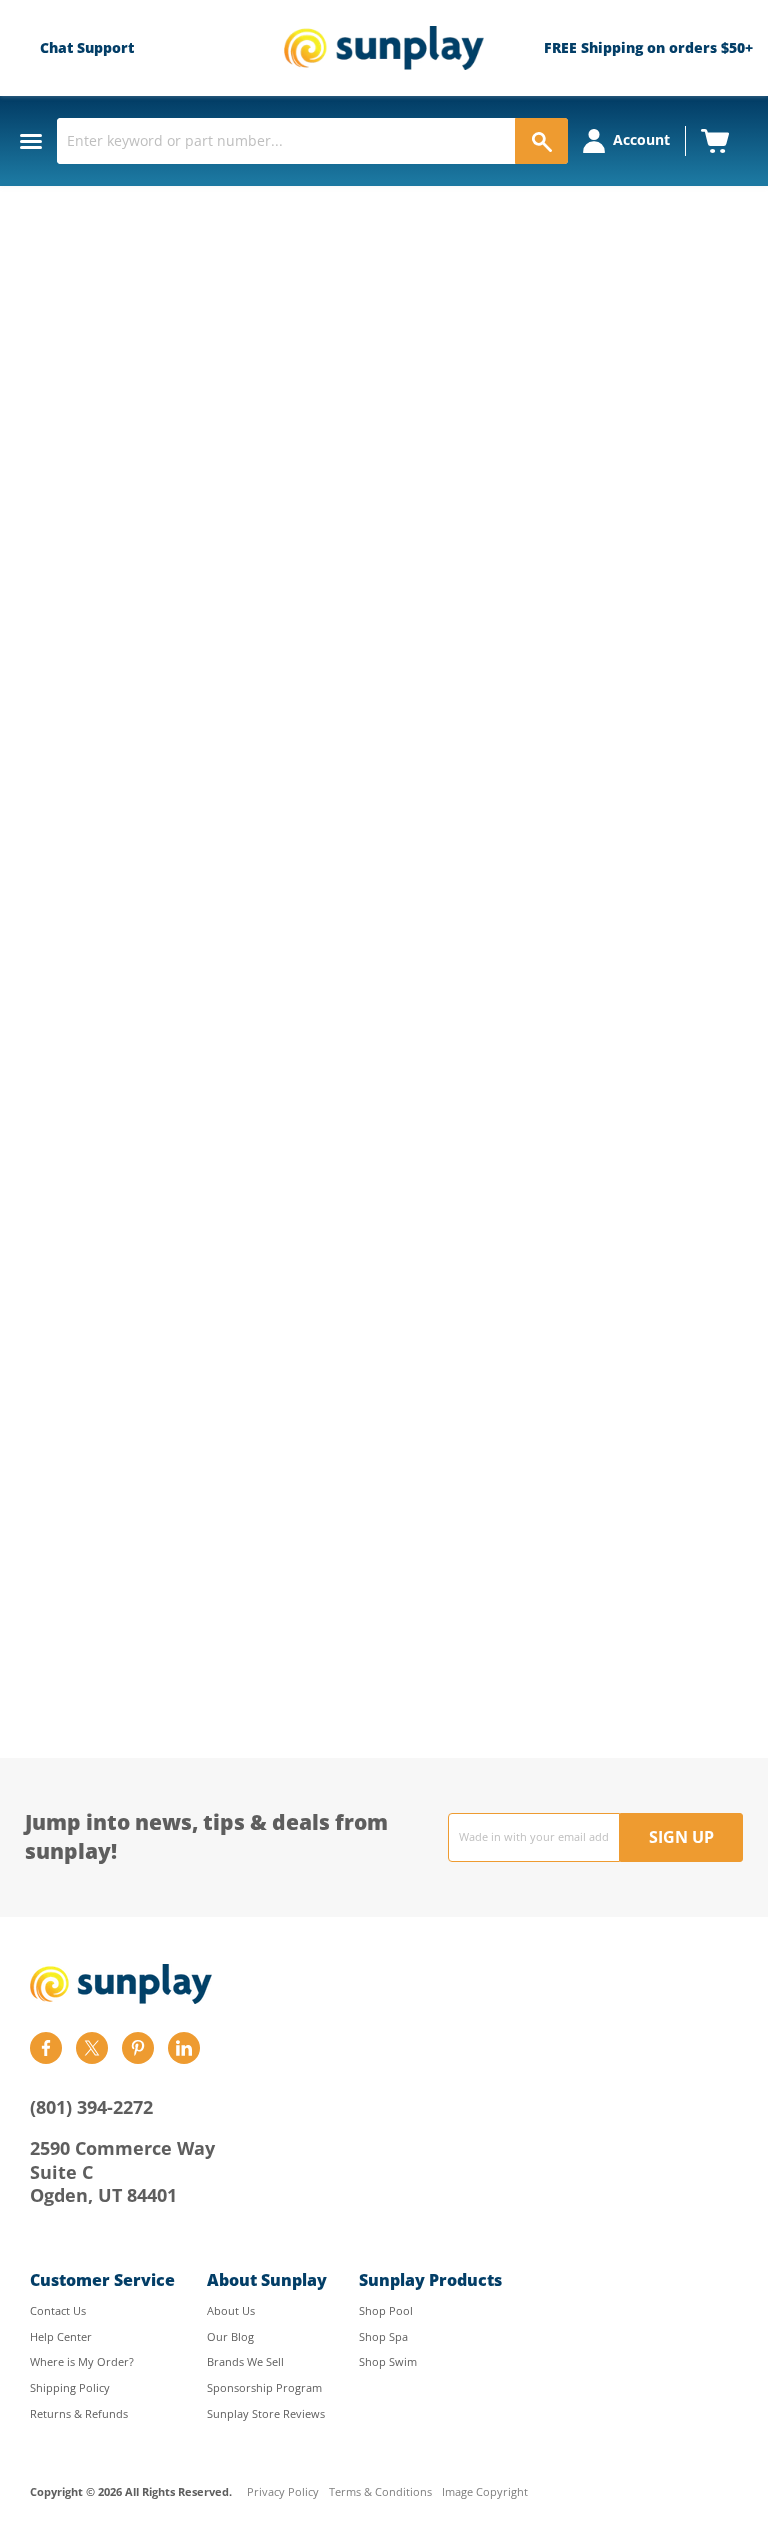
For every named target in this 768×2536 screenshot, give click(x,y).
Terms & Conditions (380, 2492)
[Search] (541, 141)
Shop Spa (383, 2336)
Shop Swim (388, 2361)
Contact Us (58, 2310)
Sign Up (681, 1837)
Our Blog (230, 2336)
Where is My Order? (82, 2361)
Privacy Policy (283, 2492)
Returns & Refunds (79, 2413)
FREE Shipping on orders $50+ (648, 47)
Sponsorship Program (264, 2387)
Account (641, 139)
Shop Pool (386, 2310)
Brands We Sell (245, 2361)
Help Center (61, 2336)
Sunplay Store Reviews (266, 2413)
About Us (231, 2310)
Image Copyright (485, 2492)
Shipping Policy (70, 2387)
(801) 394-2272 (91, 2107)
